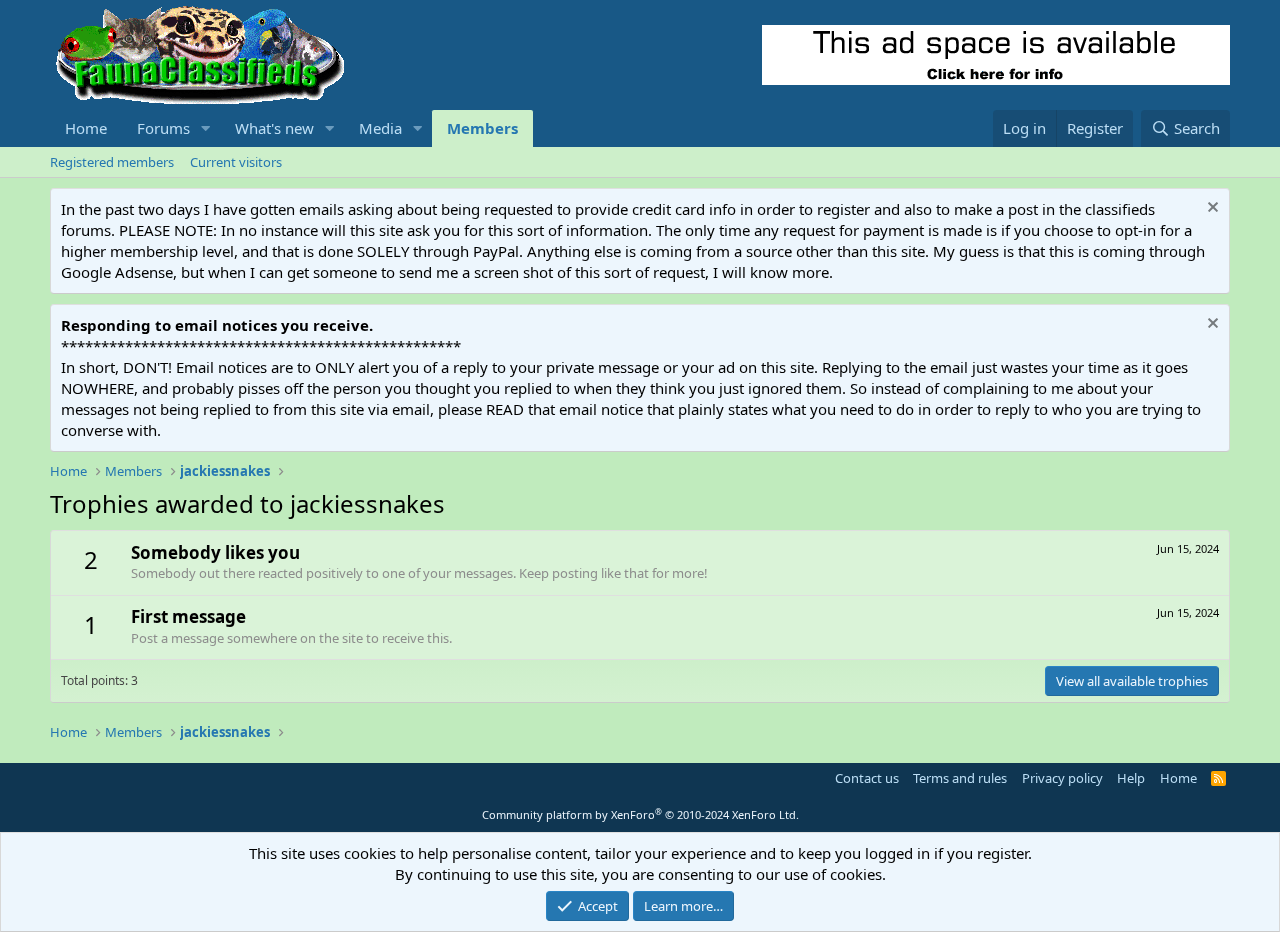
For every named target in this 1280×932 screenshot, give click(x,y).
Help (1131, 778)
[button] (206, 128)
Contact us (867, 778)
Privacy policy (1062, 778)
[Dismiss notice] (1210, 209)
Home (86, 128)
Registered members (112, 162)
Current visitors (236, 162)
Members (482, 128)
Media (380, 128)
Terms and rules (960, 778)
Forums (163, 128)
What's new (274, 128)
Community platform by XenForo (640, 814)
